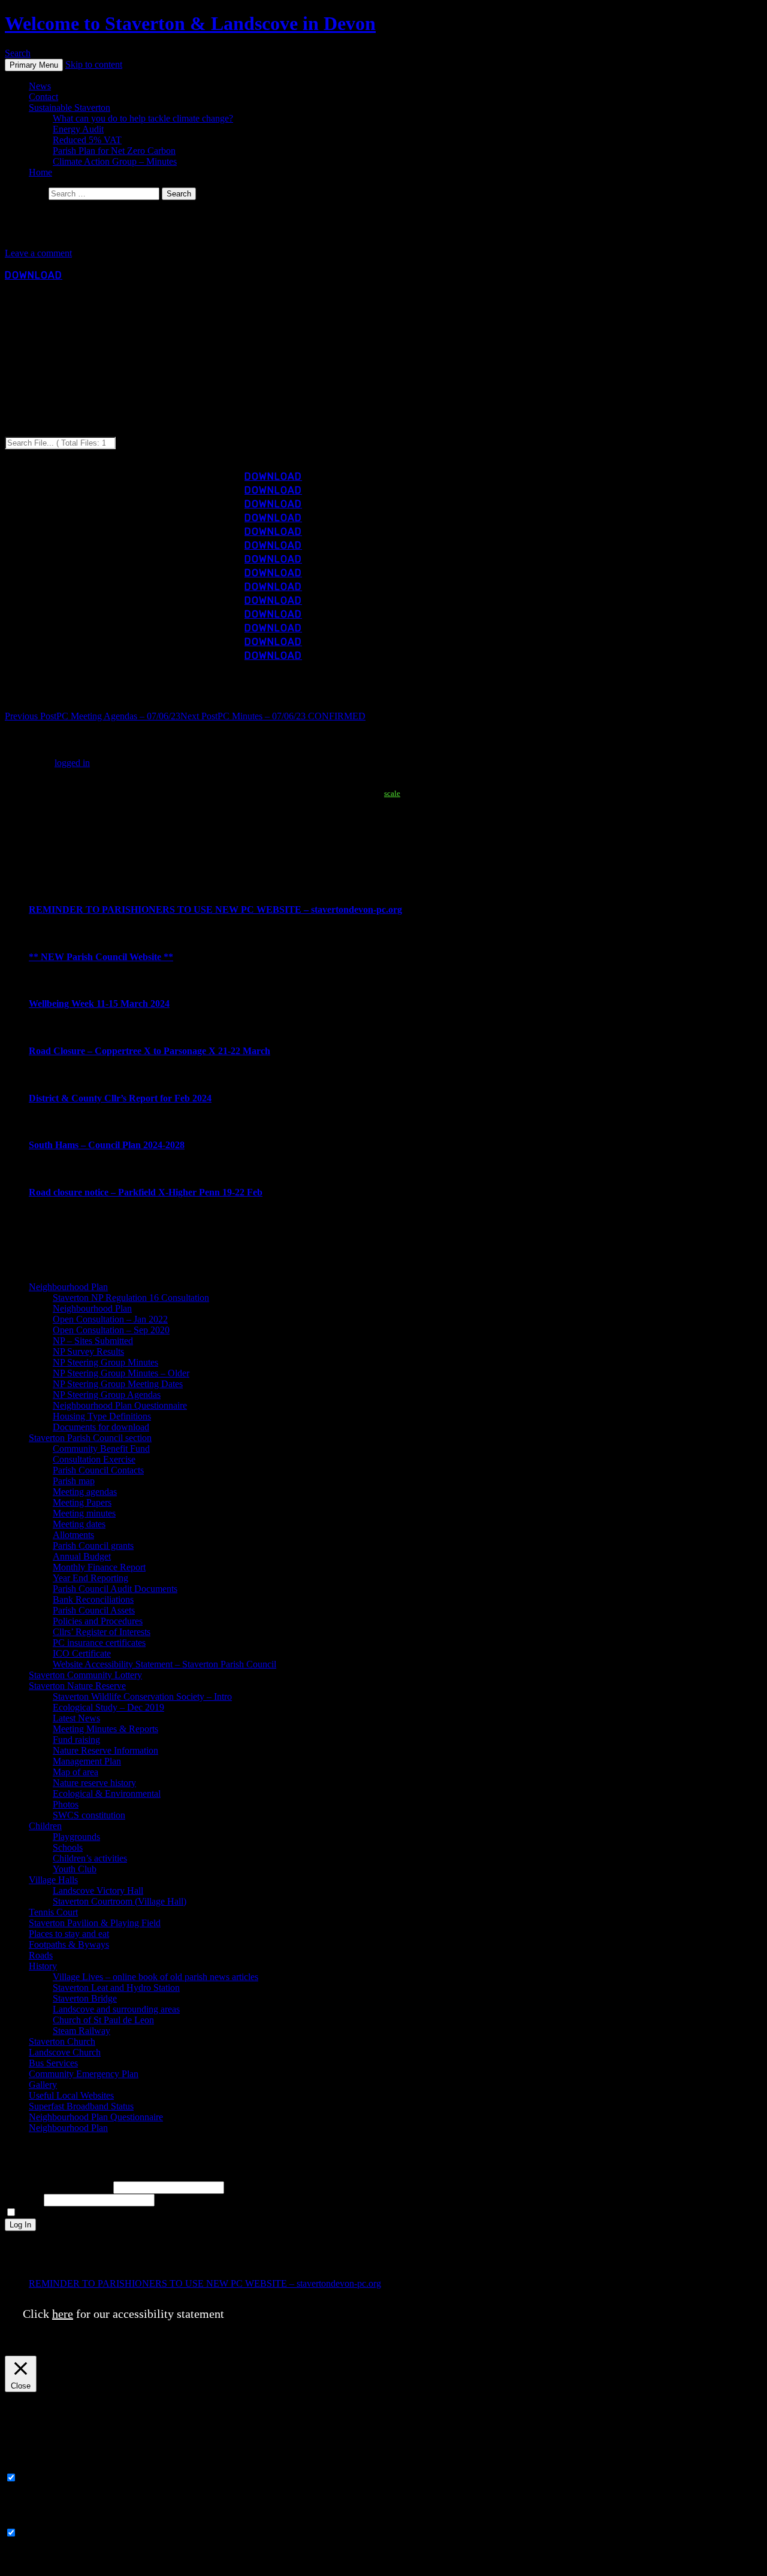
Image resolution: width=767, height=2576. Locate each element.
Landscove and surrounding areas (116, 2009)
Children (45, 1826)
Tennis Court (53, 1912)
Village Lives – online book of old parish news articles (155, 1977)
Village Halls (53, 1880)
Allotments (73, 1535)
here (63, 2314)
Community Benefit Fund (101, 1449)
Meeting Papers (82, 1502)
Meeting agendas (85, 1492)
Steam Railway (81, 2031)
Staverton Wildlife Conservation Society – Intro (142, 1696)
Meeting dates (79, 1524)
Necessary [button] (24, 2466)
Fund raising (76, 1740)
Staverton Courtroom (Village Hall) (120, 1901)
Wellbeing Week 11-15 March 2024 (99, 1004)
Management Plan (87, 1761)
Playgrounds (76, 1837)
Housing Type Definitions (102, 1416)
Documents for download (101, 1427)
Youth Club (75, 1869)
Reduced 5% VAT (87, 140)
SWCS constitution (89, 1815)
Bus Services (53, 2063)
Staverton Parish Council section (90, 1438)
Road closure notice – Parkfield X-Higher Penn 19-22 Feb (146, 1192)
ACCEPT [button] (567, 2347)
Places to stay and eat (69, 1934)
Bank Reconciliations (93, 1599)
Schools (68, 1847)
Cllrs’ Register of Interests (102, 1632)
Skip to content (94, 64)
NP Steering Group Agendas (107, 1395)
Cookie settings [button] (504, 2347)
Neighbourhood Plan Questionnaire (120, 1405)
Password (23, 2200)
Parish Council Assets (94, 1610)
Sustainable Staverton (70, 108)
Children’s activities (90, 1858)
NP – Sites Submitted (93, 1341)
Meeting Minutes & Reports (105, 1729)
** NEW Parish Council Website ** (101, 957)
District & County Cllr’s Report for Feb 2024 (120, 1098)
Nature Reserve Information (105, 1750)
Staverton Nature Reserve (77, 1686)
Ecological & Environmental (107, 1793)
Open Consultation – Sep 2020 (111, 1330)
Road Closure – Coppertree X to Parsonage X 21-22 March (150, 1051)
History (43, 1966)
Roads (41, 1955)
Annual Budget (82, 1556)
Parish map (74, 1481)
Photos (66, 1804)
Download (34, 275)
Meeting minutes (84, 1513)
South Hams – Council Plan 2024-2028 (107, 1145)
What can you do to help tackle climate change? (143, 118)
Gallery (43, 2085)
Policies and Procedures (98, 1621)
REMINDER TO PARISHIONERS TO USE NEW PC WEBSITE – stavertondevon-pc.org (215, 909)
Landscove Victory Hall (98, 1891)
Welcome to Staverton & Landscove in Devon (190, 23)
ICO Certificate (82, 1653)
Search (18, 53)
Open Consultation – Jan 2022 (110, 1319)
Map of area (76, 1772)
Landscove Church (65, 2052)
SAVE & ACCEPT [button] (42, 2566)
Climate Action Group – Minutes (115, 161)
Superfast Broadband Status (81, 2106)
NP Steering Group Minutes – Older (121, 1373)
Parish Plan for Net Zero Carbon (114, 151)
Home (40, 172)
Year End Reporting (90, 1578)
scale (392, 793)
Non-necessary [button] (33, 2521)
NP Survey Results (88, 1351)
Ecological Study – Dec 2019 (108, 1707)
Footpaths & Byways (69, 1944)
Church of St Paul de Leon (103, 2020)
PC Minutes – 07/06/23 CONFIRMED (273, 716)
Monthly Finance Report (99, 1567)
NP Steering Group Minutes (105, 1362)
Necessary (39, 2478)
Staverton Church (62, 2041)
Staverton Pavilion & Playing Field (95, 1923)
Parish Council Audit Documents (115, 1589)
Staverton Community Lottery (85, 1675)
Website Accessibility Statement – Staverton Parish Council (164, 1664)
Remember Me (47, 2213)
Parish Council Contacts (98, 1470)
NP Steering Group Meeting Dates (118, 1384)
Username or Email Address (58, 2187)
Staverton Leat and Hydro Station (116, 1988)
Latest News (76, 1718)
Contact (43, 97)
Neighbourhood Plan (68, 1287)
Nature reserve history (94, 1783)
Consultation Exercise (94, 1459)
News (40, 86)
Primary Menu (34, 65)
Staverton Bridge (85, 1998)
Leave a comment (38, 253)
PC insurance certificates (99, 1643)
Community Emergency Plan (84, 2074)
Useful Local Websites (71, 2095)
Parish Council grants (93, 1546)
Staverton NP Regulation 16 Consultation (131, 1298)
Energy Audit (78, 129)
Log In (20, 2225)
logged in (72, 763)
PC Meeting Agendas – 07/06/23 (93, 716)
